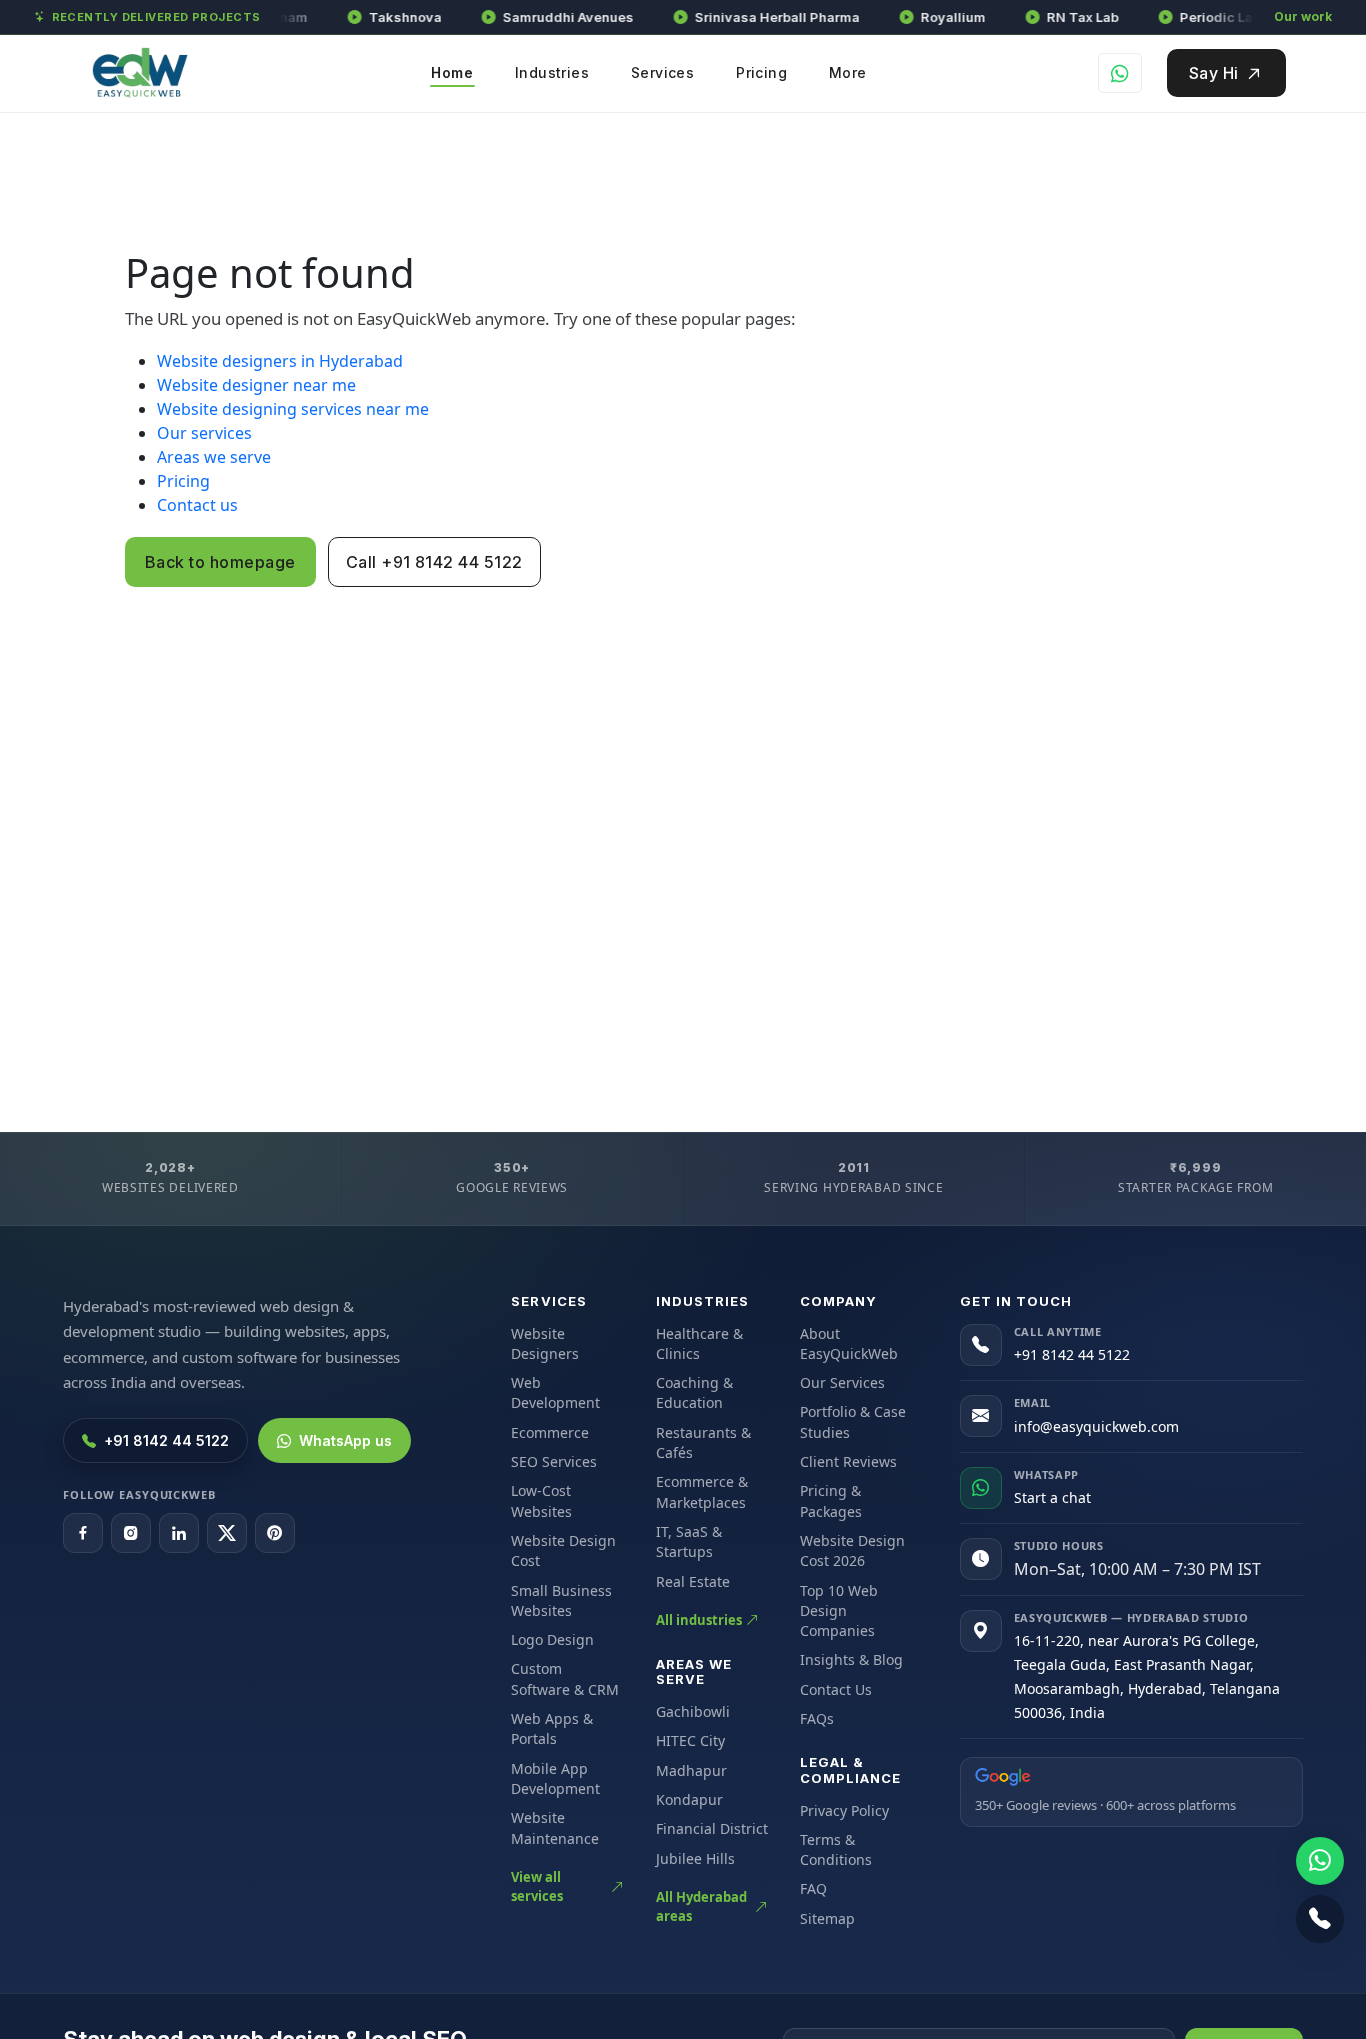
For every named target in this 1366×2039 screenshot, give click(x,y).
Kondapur (689, 1799)
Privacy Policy (844, 1810)
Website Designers (545, 1343)
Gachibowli (693, 1711)
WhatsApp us (345, 1440)
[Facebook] (83, 1533)
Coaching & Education (694, 1392)
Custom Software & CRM (565, 1678)
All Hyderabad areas (701, 1907)
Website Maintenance (555, 1827)
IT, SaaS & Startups (689, 1541)
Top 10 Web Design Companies (839, 1611)
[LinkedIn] (179, 1533)
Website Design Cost (563, 1550)
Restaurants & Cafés (703, 1442)
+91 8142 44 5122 (166, 1440)
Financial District (712, 1828)
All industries (699, 1620)
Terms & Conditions (836, 1849)
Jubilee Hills (695, 1858)
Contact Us (836, 1689)
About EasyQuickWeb (849, 1343)
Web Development (555, 1392)
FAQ (813, 1888)
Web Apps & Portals (552, 1728)
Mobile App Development (555, 1778)
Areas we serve (214, 457)
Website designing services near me (293, 409)
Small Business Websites (561, 1600)
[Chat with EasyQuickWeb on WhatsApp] (1320, 1861)
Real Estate (693, 1581)
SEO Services (554, 1461)
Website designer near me (256, 385)
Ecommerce (550, 1432)
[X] (227, 1533)
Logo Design (552, 1639)
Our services (204, 433)
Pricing (183, 481)
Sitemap (827, 1918)
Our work (1303, 16)
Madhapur (691, 1770)
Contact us (197, 505)
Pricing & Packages (831, 1500)
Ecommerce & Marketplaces (702, 1491)
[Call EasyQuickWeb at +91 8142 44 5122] (1320, 1919)
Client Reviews (848, 1461)
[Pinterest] (275, 1533)
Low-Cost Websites (541, 1500)
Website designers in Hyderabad (280, 361)
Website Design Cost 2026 (852, 1550)
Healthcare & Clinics (699, 1343)
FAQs (817, 1718)
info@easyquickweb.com (1096, 1426)
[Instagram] (131, 1533)
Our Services (842, 1382)
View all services (537, 1887)
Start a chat (1052, 1497)
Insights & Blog (851, 1659)
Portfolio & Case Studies (853, 1421)
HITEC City (690, 1740)
